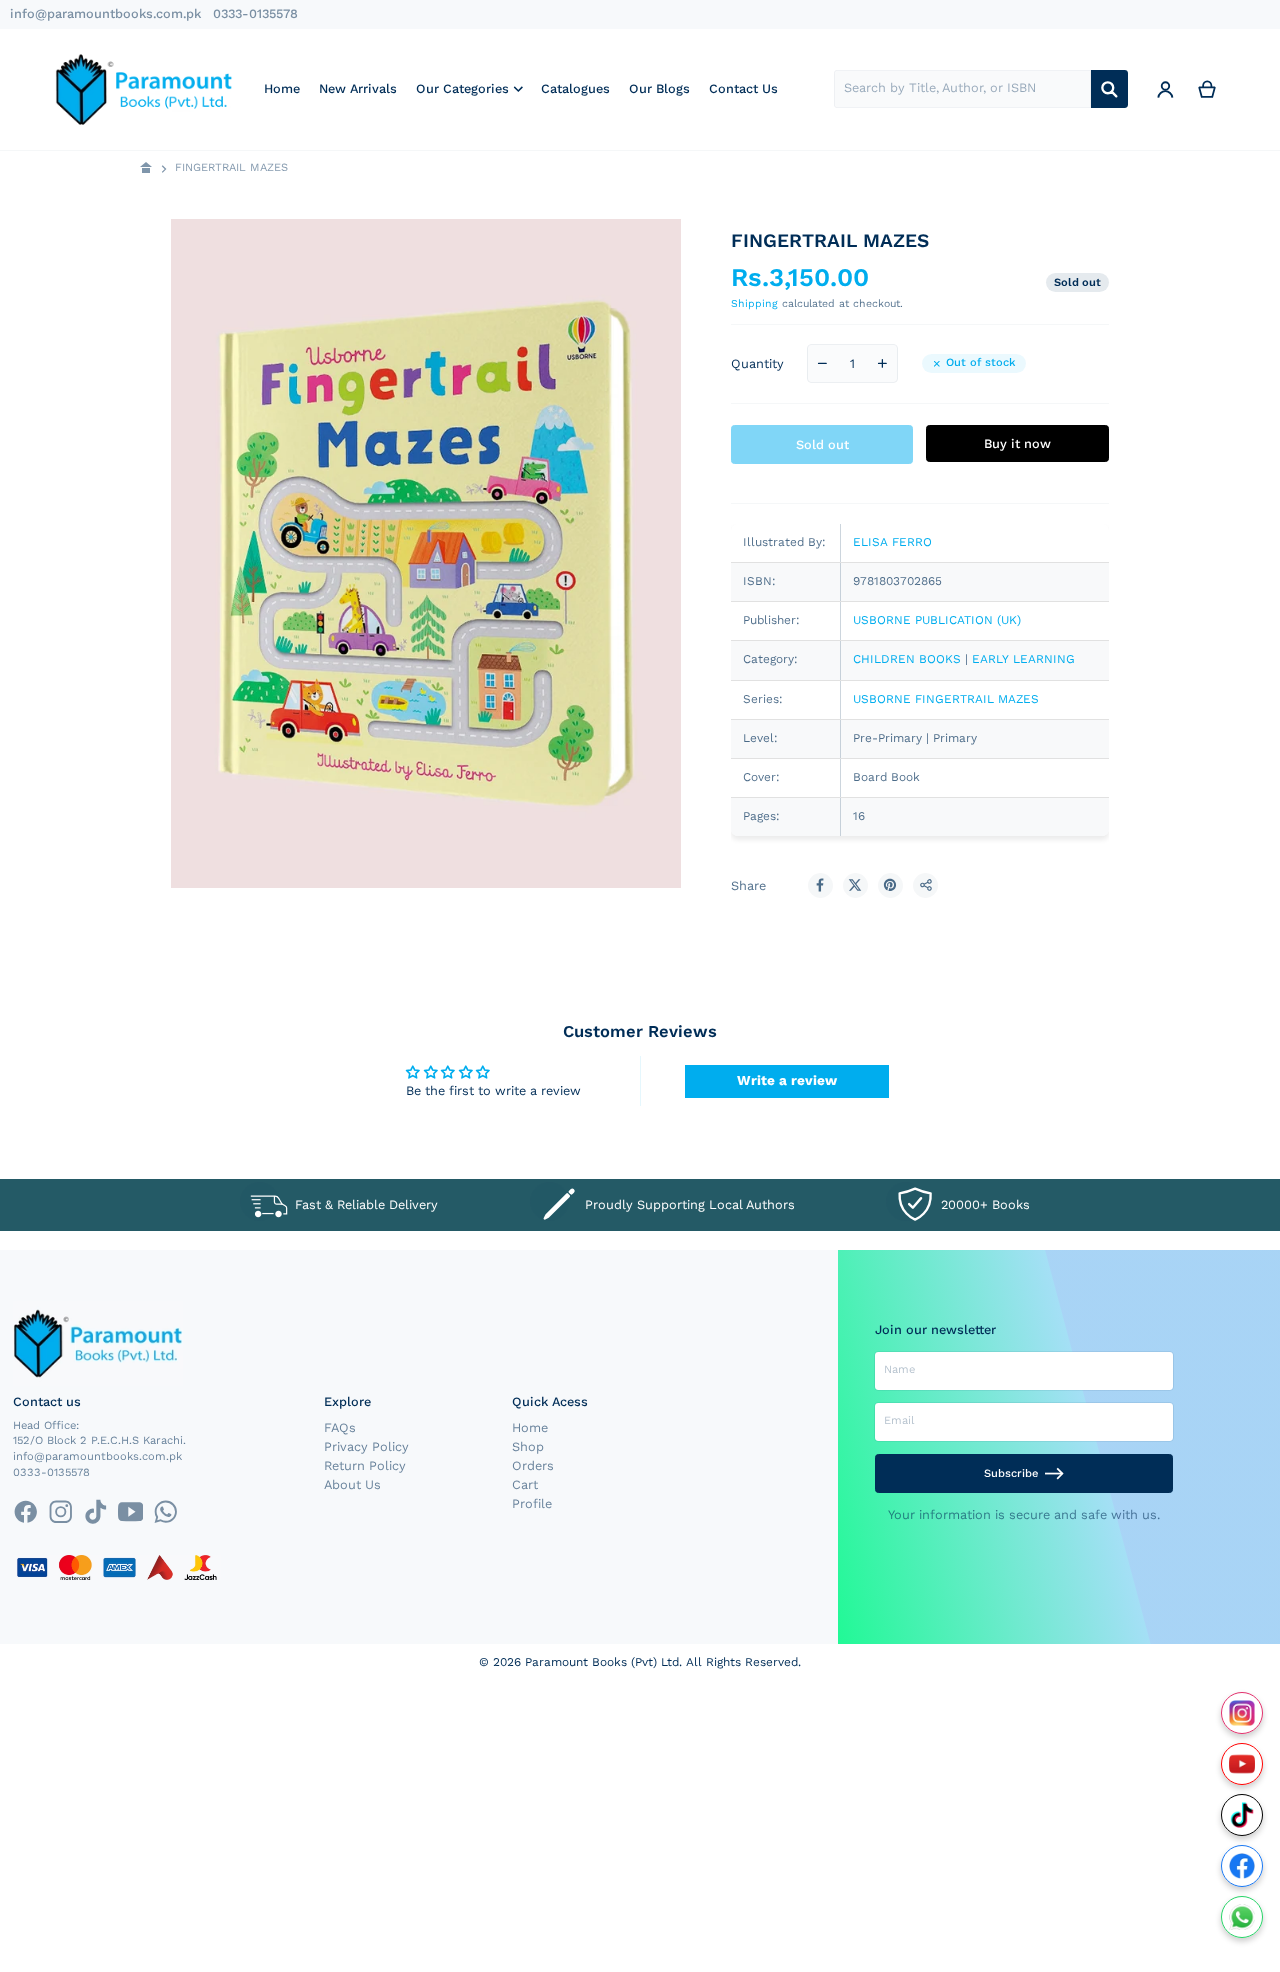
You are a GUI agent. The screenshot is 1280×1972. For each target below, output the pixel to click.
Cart (525, 1484)
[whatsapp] (165, 1511)
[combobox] (962, 89)
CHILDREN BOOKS (907, 659)
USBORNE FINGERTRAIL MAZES (946, 699)
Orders (533, 1465)
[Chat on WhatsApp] (1242, 1917)
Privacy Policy (366, 1446)
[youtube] (130, 1511)
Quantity (757, 363)
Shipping (754, 303)
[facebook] (25, 1511)
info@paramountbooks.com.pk (105, 13)
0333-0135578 (255, 13)
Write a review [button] (787, 1080)
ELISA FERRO (892, 542)
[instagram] (60, 1511)
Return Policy (365, 1465)
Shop (528, 1446)
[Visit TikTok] (1242, 1815)
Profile (532, 1503)
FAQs (340, 1427)
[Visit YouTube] (1242, 1764)
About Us (352, 1484)
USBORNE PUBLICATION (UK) (937, 620)
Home (530, 1427)
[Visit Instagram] (1242, 1713)
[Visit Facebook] (1242, 1866)
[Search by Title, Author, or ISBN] (1109, 89)
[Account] (1165, 89)
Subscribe (1011, 1473)
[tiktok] (95, 1511)
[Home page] (146, 168)
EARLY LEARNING (1023, 659)
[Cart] (1207, 89)
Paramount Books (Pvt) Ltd (602, 1662)
